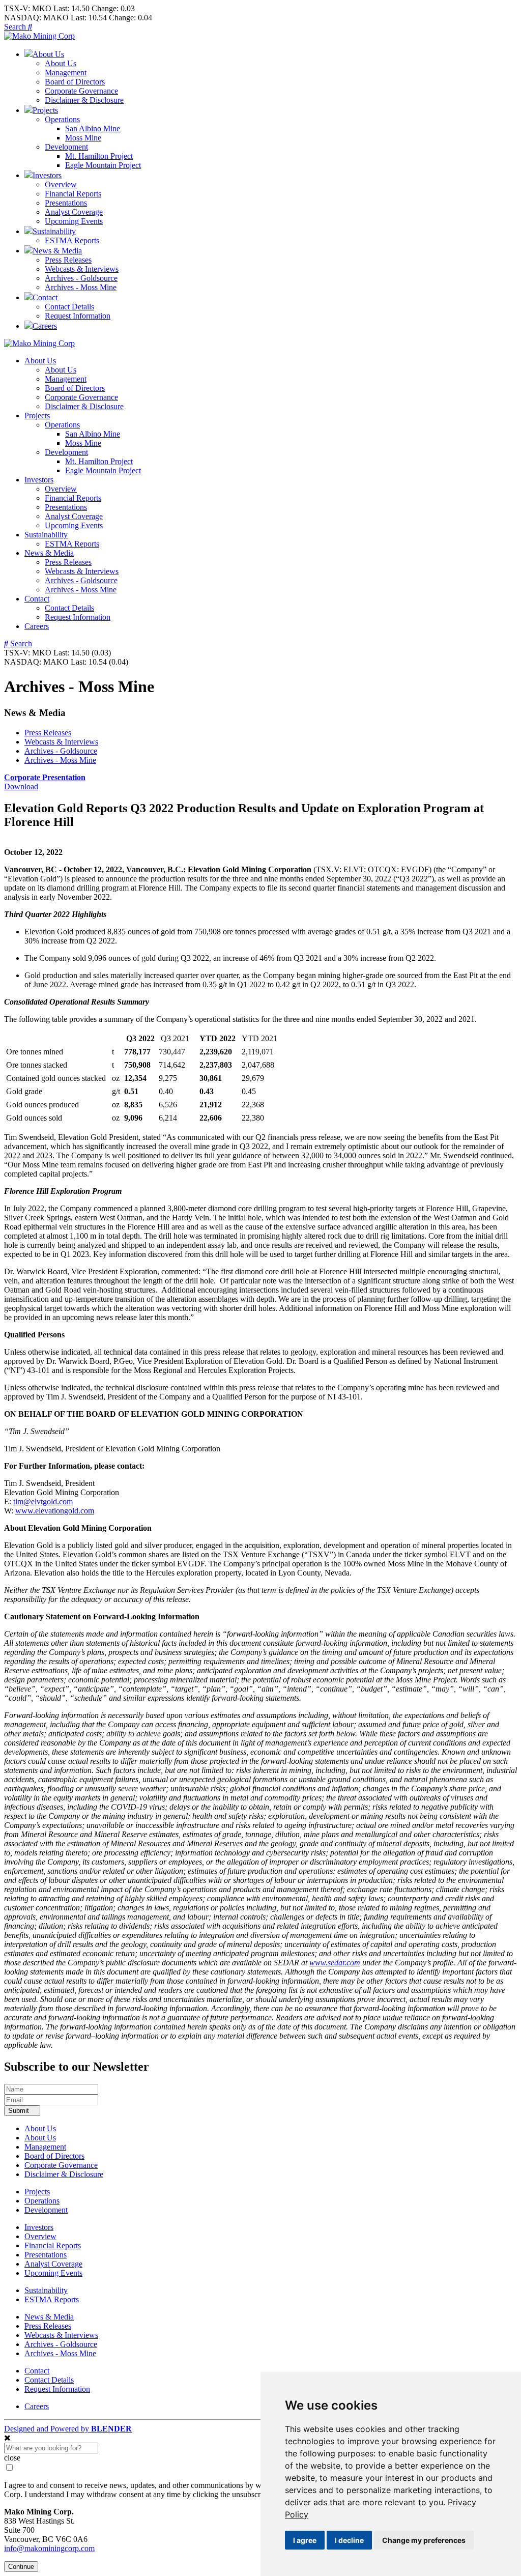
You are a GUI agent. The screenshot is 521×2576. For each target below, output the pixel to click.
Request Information (78, 316)
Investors (39, 480)
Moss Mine (83, 138)
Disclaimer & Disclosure (84, 100)
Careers (37, 626)
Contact (37, 599)
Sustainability (46, 535)
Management (66, 73)
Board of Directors (75, 82)
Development (66, 147)
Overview (61, 184)
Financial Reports (73, 194)
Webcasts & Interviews (82, 269)
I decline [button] (349, 2540)
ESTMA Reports (72, 240)
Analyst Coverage (74, 212)
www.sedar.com (335, 1963)
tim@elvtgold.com (43, 1501)
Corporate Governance (81, 91)
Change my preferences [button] (424, 2540)
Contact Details (69, 307)
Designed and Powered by (68, 2429)
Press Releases (68, 260)
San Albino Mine (93, 128)
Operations (62, 119)
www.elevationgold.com (55, 1511)
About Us (61, 63)
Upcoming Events (74, 221)
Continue (21, 2567)
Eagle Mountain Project (103, 165)
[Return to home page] (39, 36)
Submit (20, 2111)
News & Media (49, 553)
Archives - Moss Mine (81, 287)
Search (16, 27)
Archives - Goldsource (81, 278)
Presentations (66, 203)
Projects (37, 416)
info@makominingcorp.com (49, 2548)
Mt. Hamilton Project (99, 156)
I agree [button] (305, 2540)
